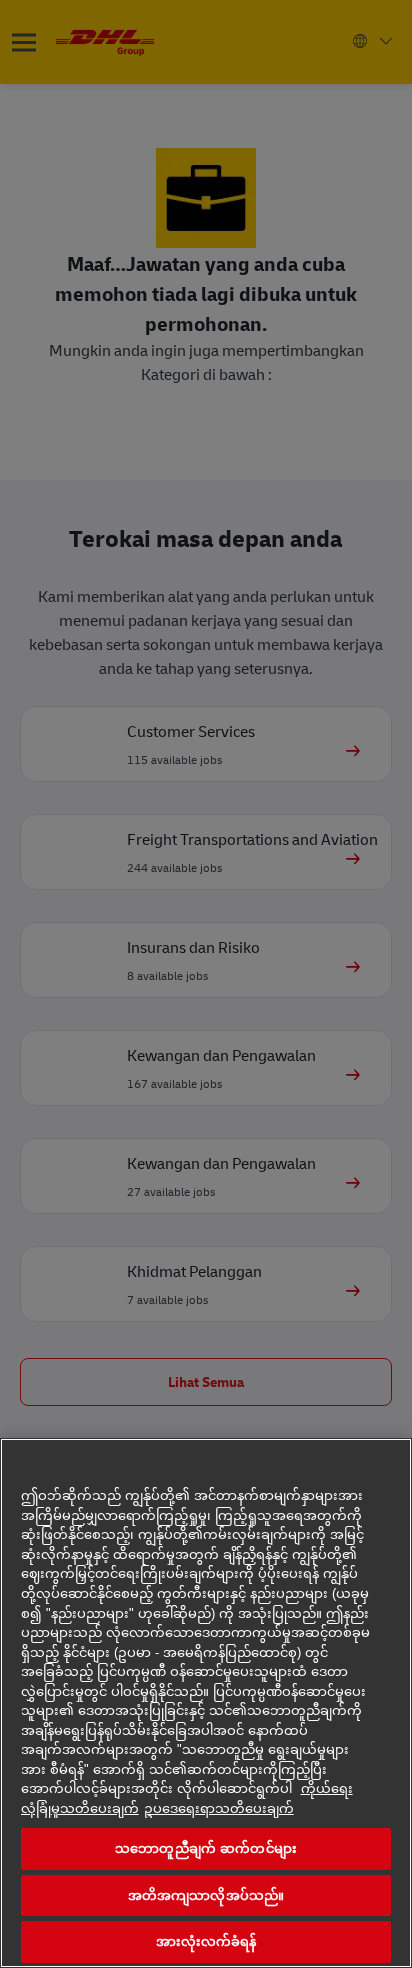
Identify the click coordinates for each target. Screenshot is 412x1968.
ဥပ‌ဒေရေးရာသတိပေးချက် (219, 1808)
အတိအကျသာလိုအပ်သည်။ (206, 1895)
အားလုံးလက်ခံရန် (206, 1941)
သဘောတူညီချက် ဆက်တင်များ (206, 1848)
